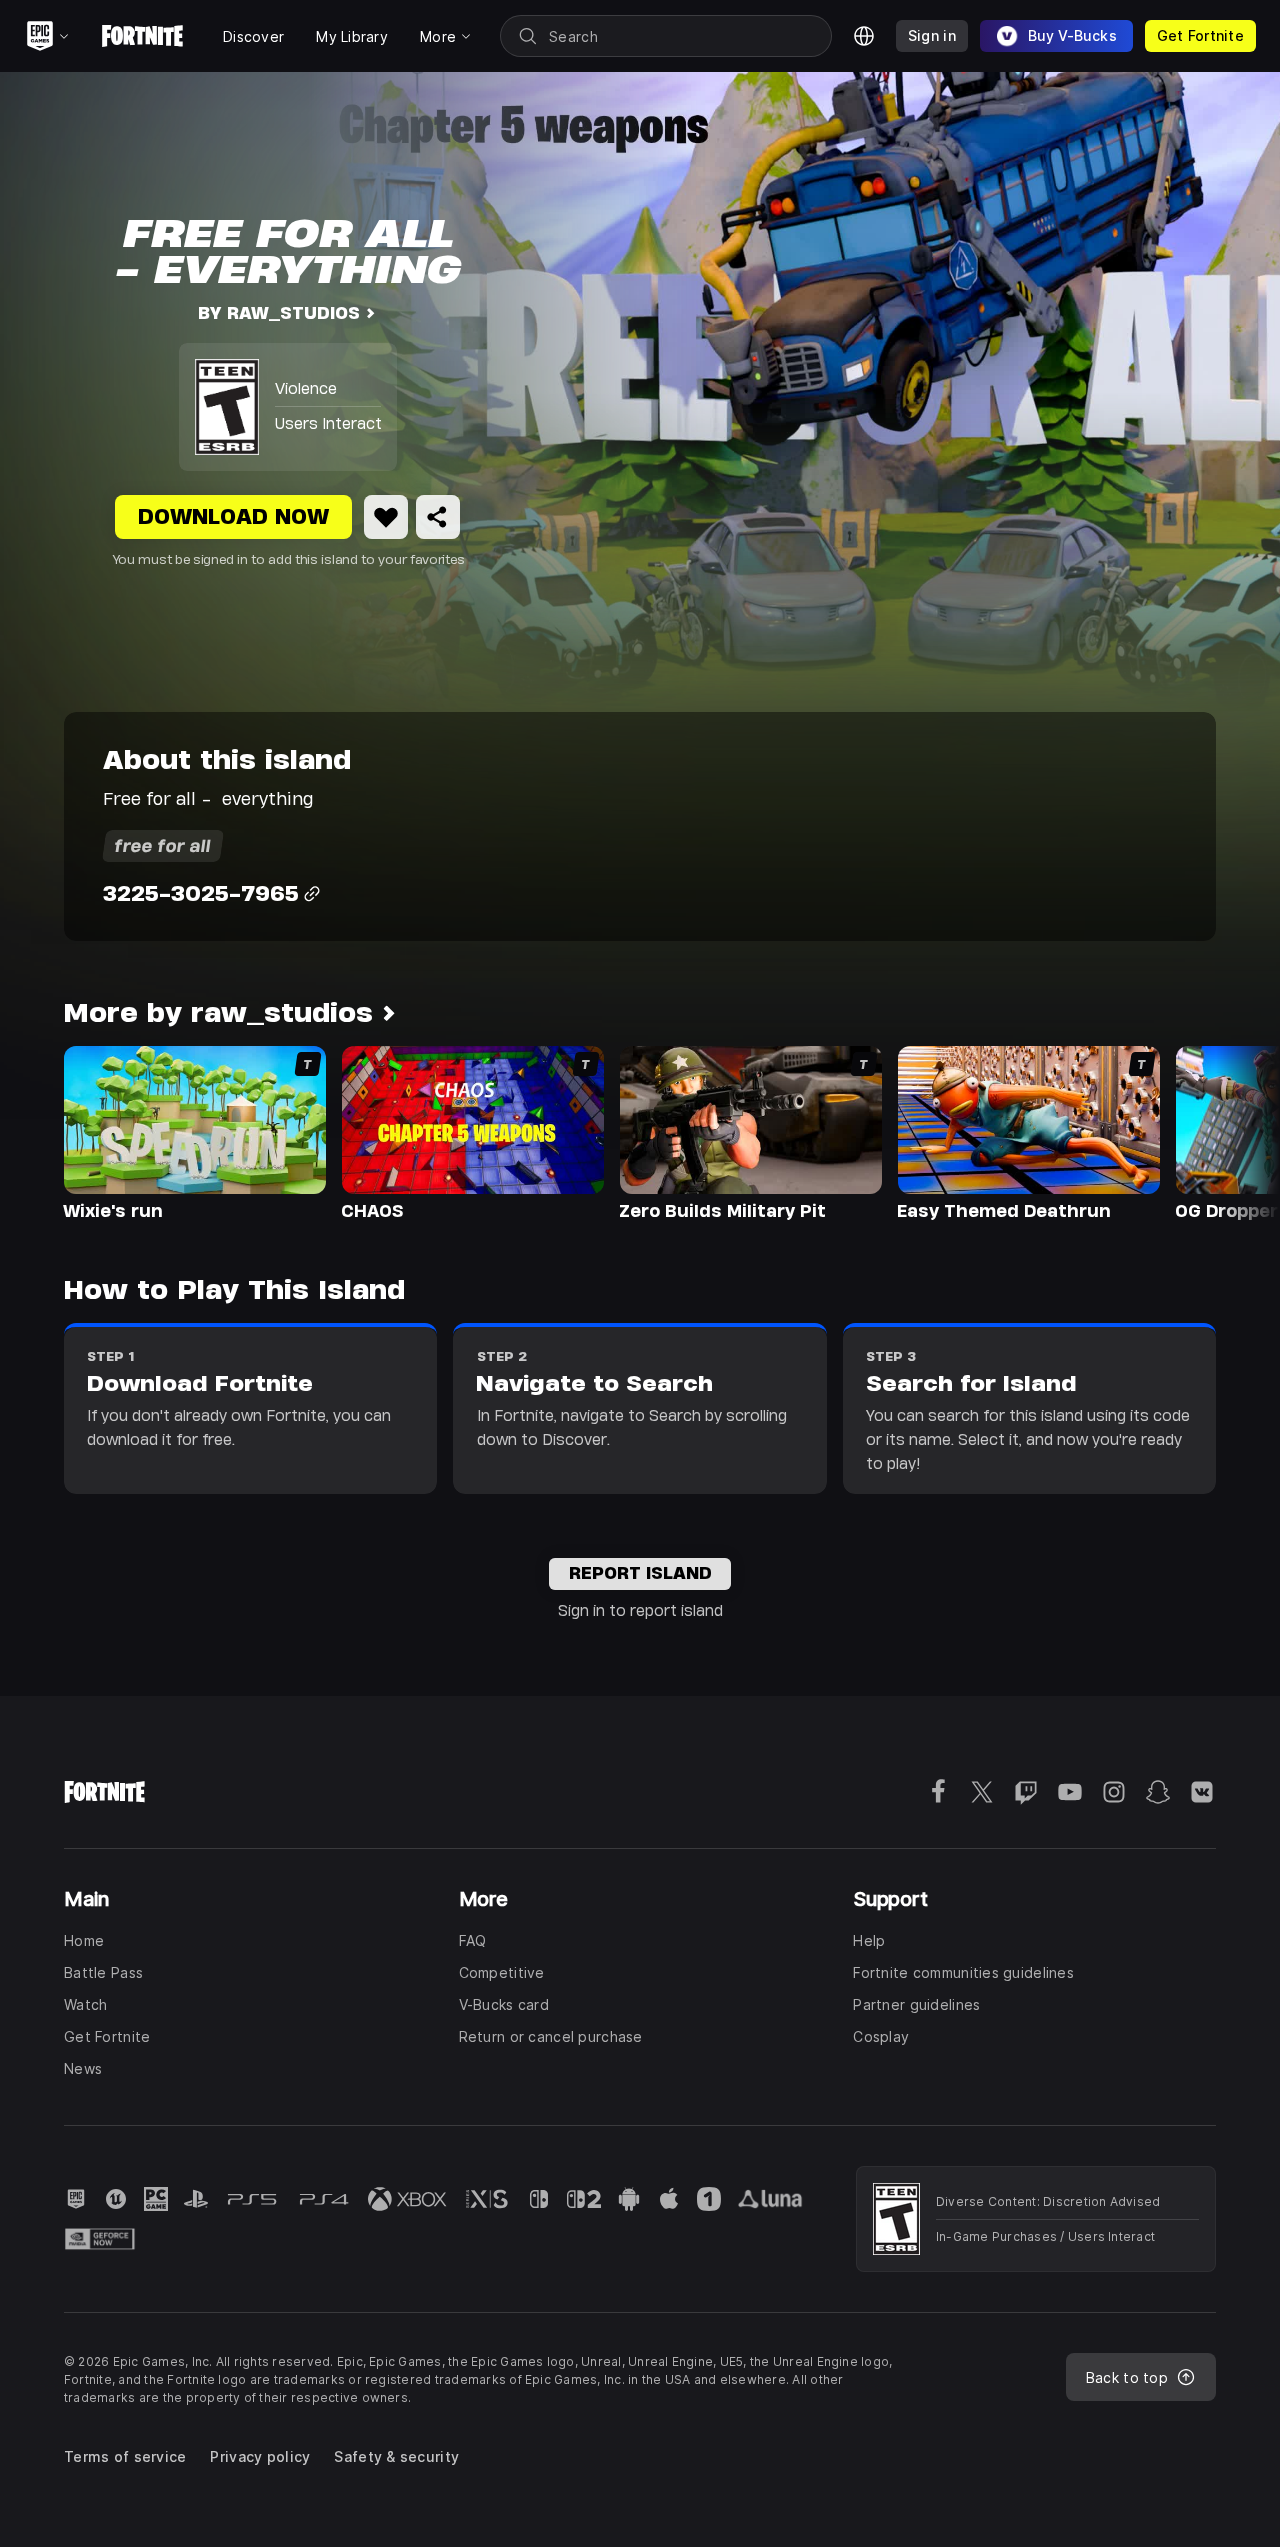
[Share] (438, 517)
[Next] (1226, 1132)
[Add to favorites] (386, 517)
